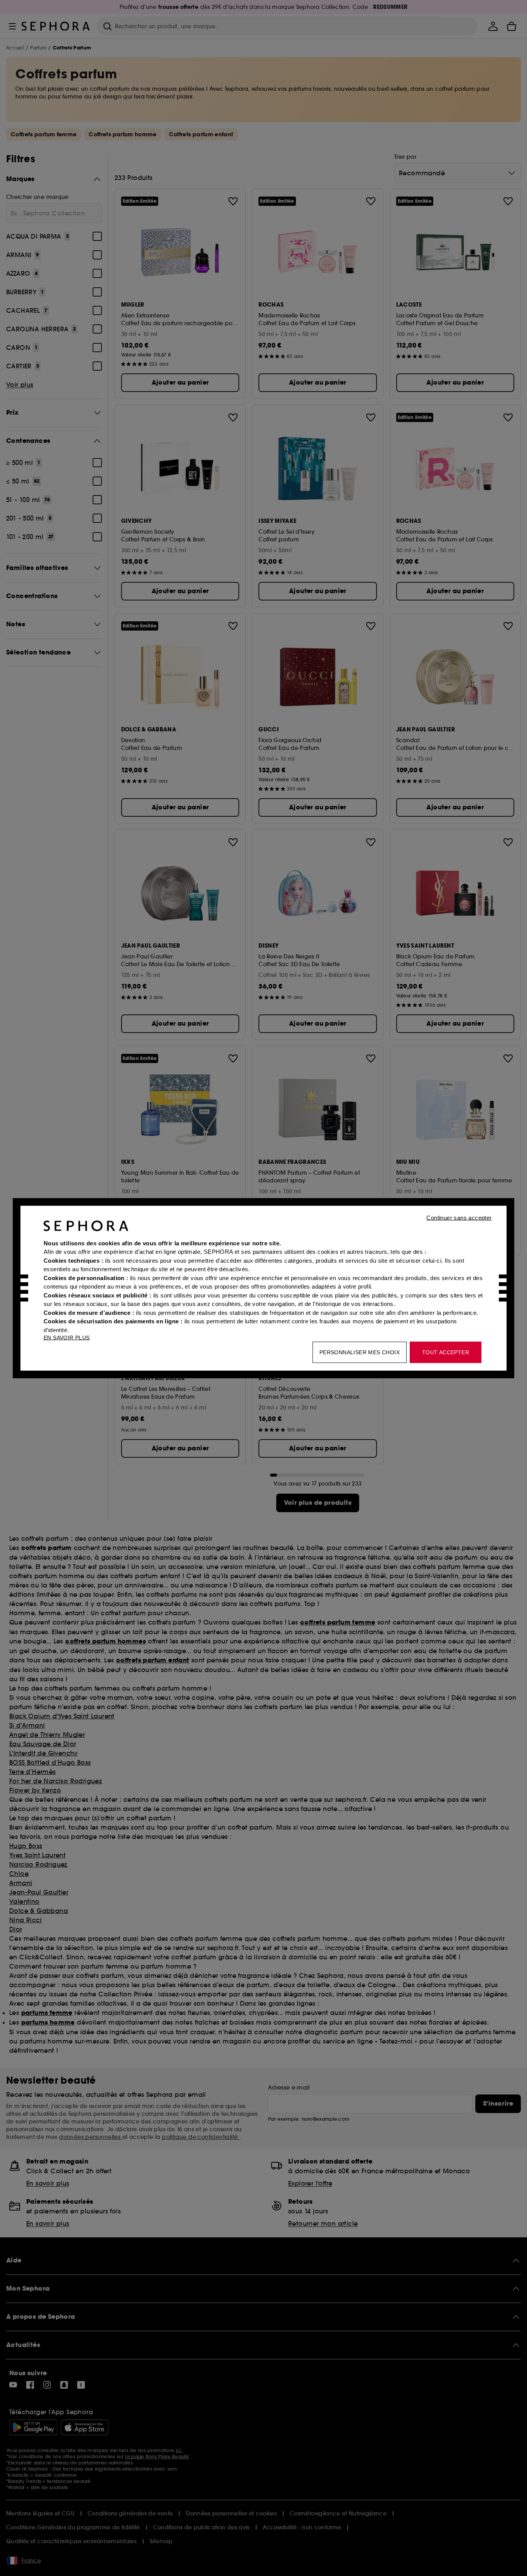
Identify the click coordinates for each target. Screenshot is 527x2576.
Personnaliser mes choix (360, 1352)
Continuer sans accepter (459, 1217)
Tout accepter (446, 1352)
